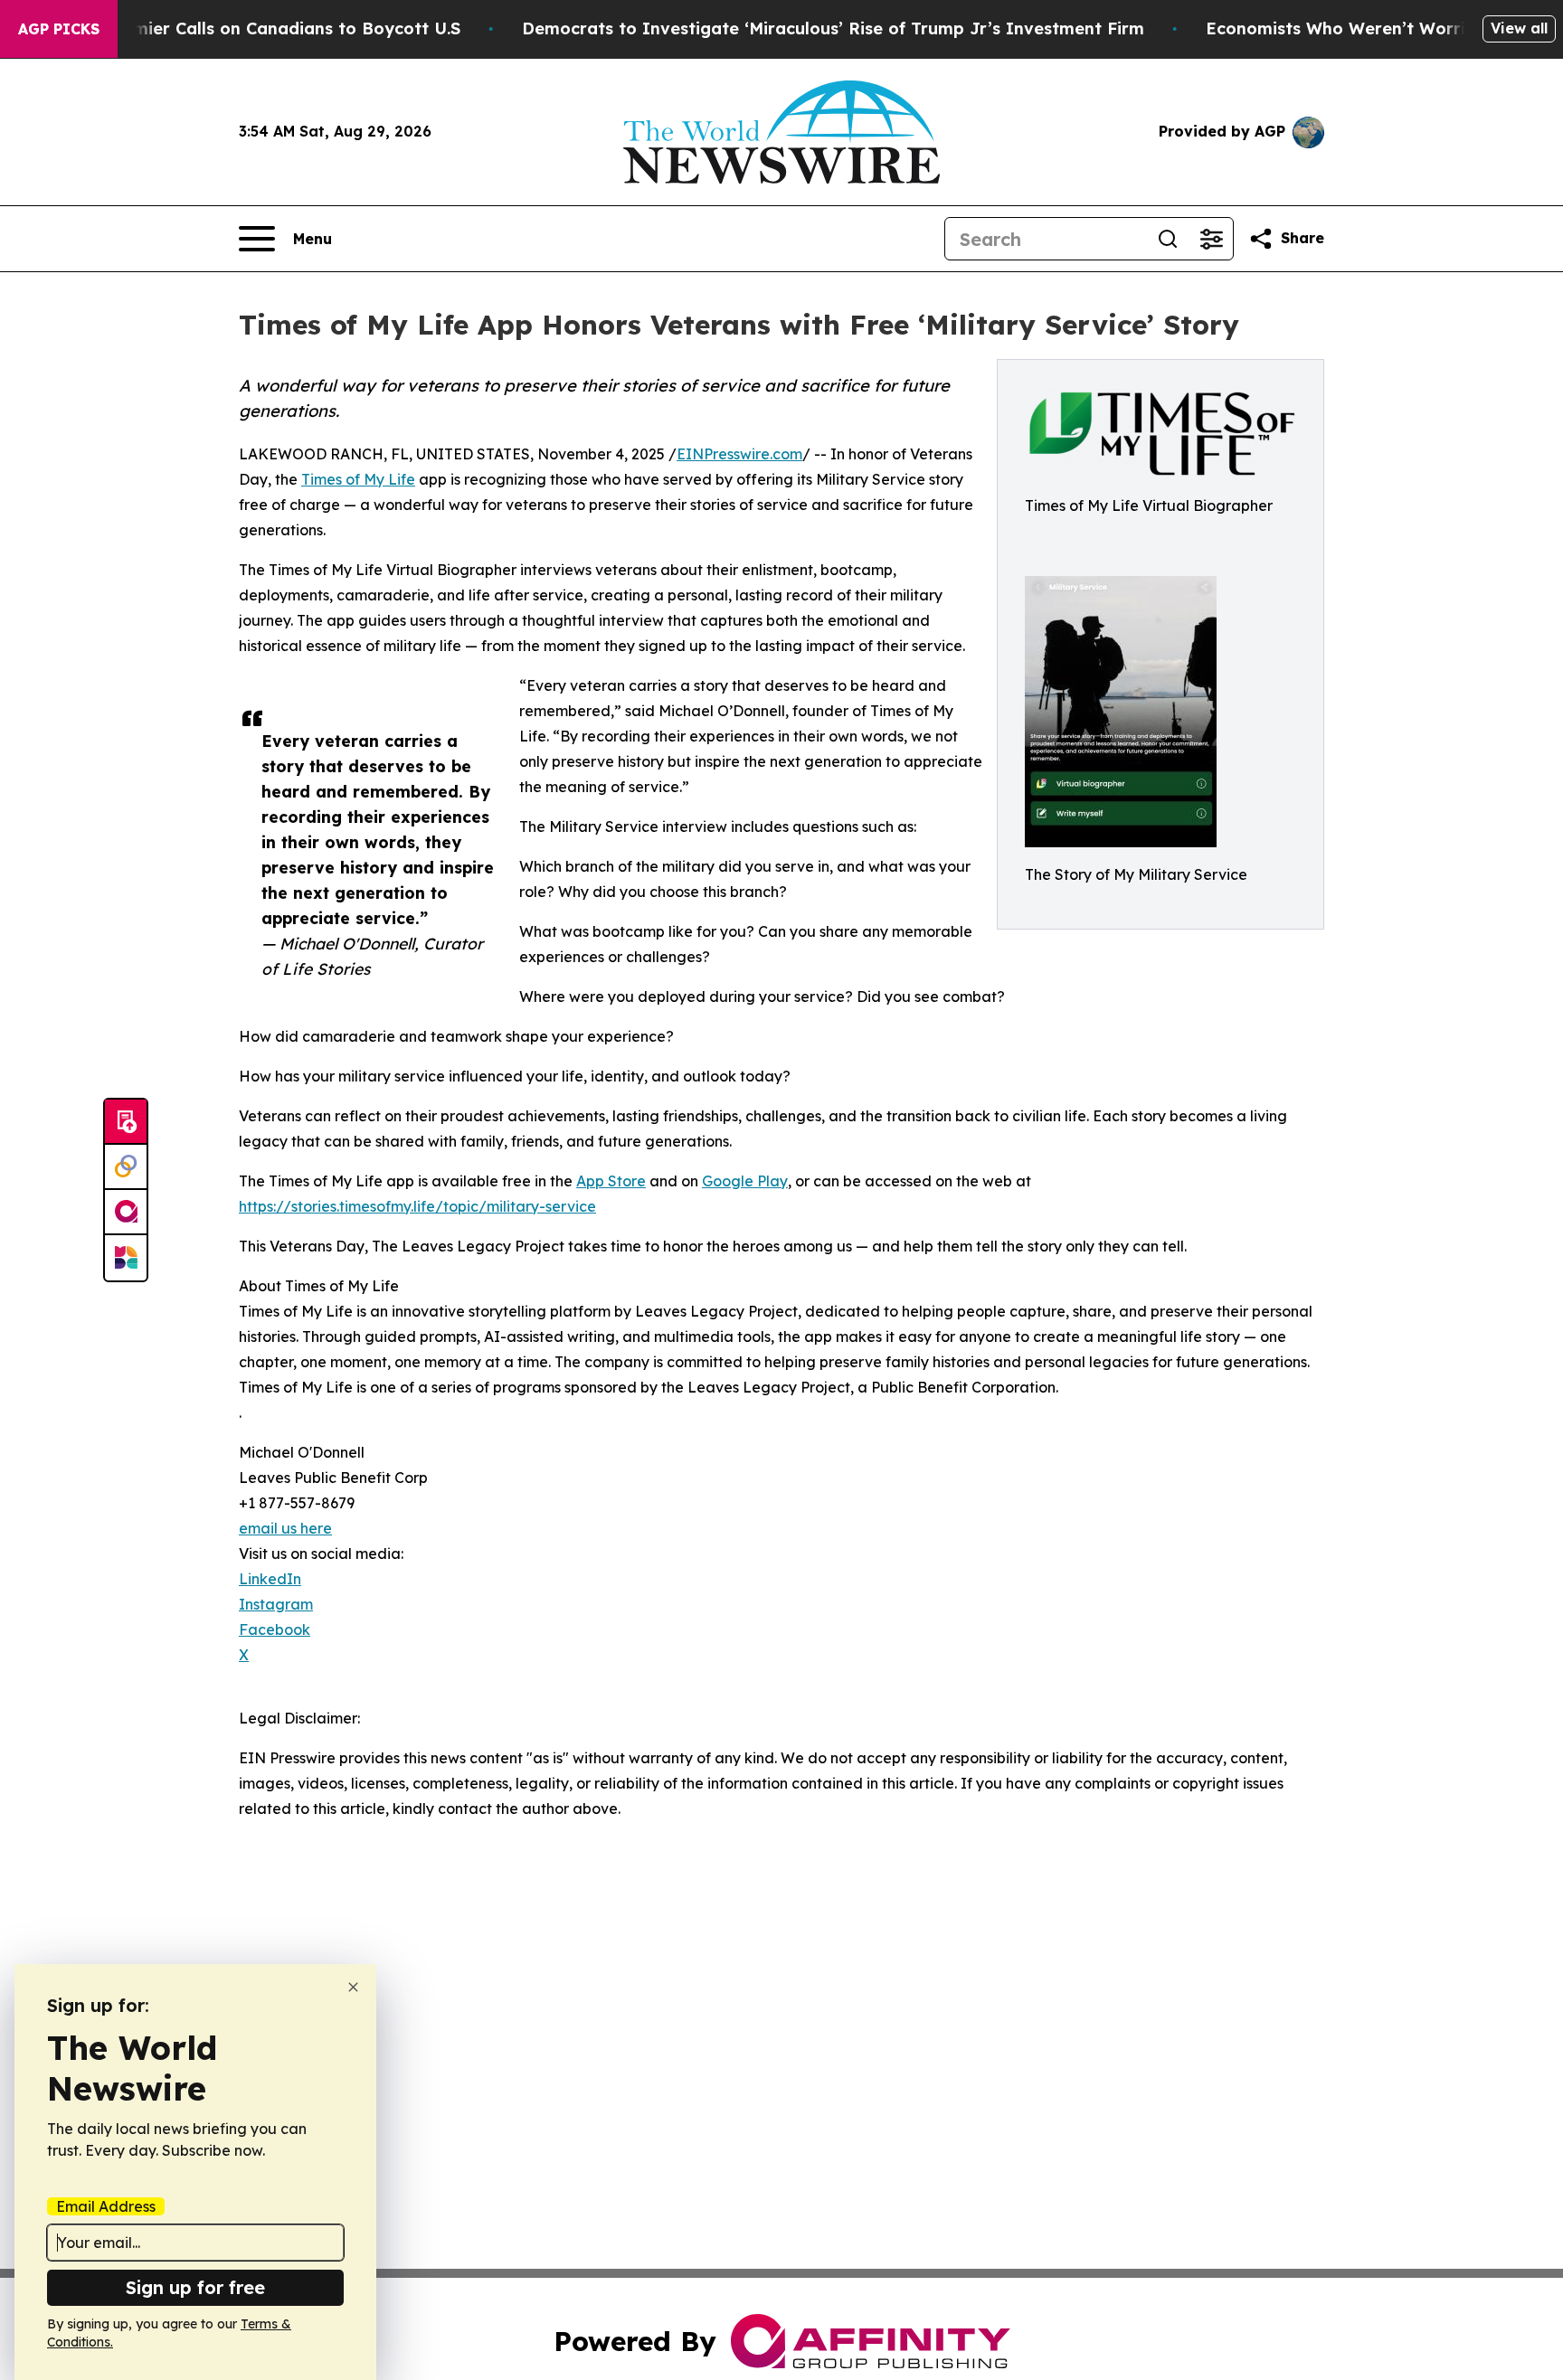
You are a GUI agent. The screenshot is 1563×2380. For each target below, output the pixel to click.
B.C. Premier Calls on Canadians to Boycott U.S (265, 28)
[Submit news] (126, 1122)
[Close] (353, 1987)
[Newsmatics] (126, 1258)
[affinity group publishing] (126, 1213)
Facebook (275, 1629)
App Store (611, 1181)
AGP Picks (59, 29)
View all (1519, 28)
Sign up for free (195, 2287)
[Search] (1168, 239)
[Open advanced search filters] (1211, 239)
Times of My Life (358, 479)
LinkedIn (270, 1579)
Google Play (745, 1181)
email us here (285, 1528)
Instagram (276, 1604)
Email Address (106, 2206)
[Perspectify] (126, 1167)
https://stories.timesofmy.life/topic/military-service (417, 1206)
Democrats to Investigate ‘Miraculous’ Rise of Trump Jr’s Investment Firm (833, 28)
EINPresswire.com (739, 454)
